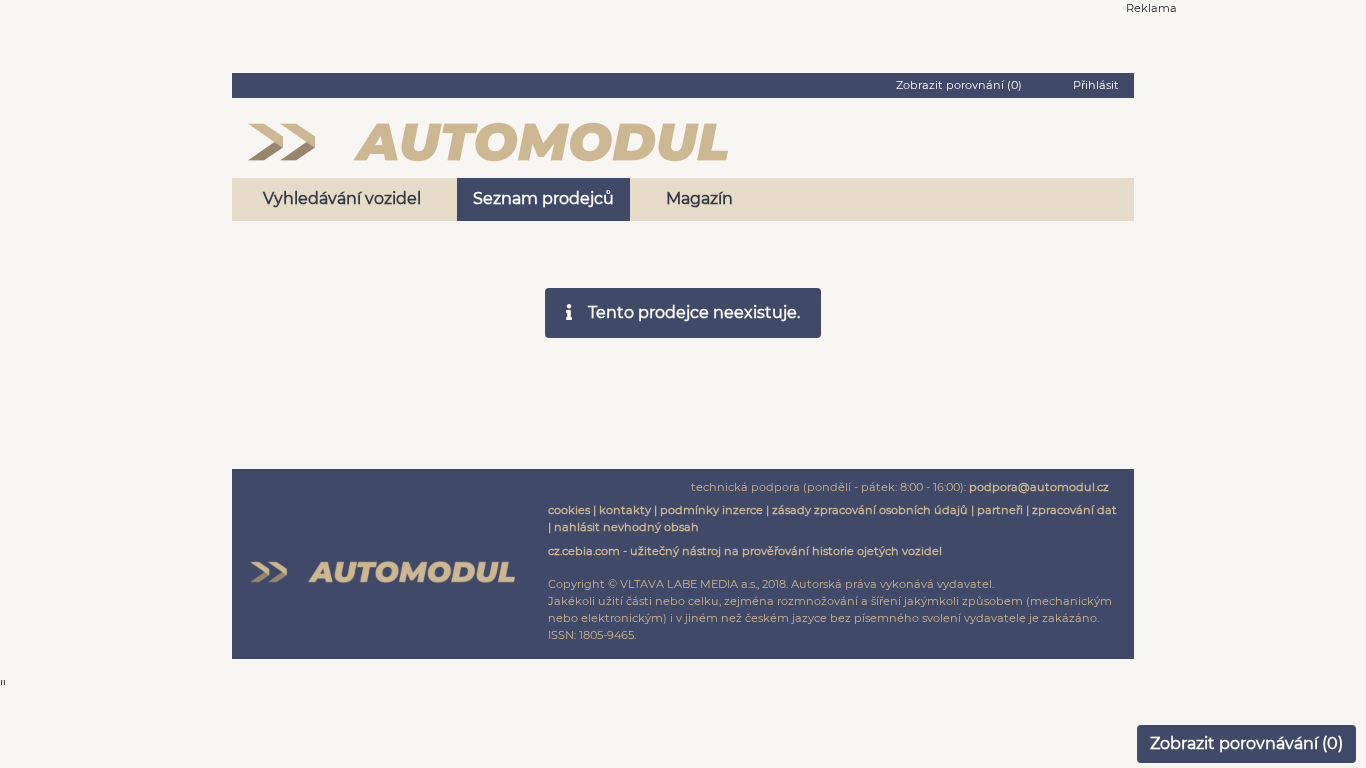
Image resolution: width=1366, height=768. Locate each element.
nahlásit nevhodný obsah (626, 527)
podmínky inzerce (711, 510)
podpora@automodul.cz (1039, 487)
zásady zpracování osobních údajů (870, 510)
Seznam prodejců (543, 198)
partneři (1000, 510)
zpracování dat (1074, 510)
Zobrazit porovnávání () (1246, 743)
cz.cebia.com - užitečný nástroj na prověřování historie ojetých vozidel (745, 551)
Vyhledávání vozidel (342, 198)
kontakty (625, 510)
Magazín (699, 198)
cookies (569, 510)
